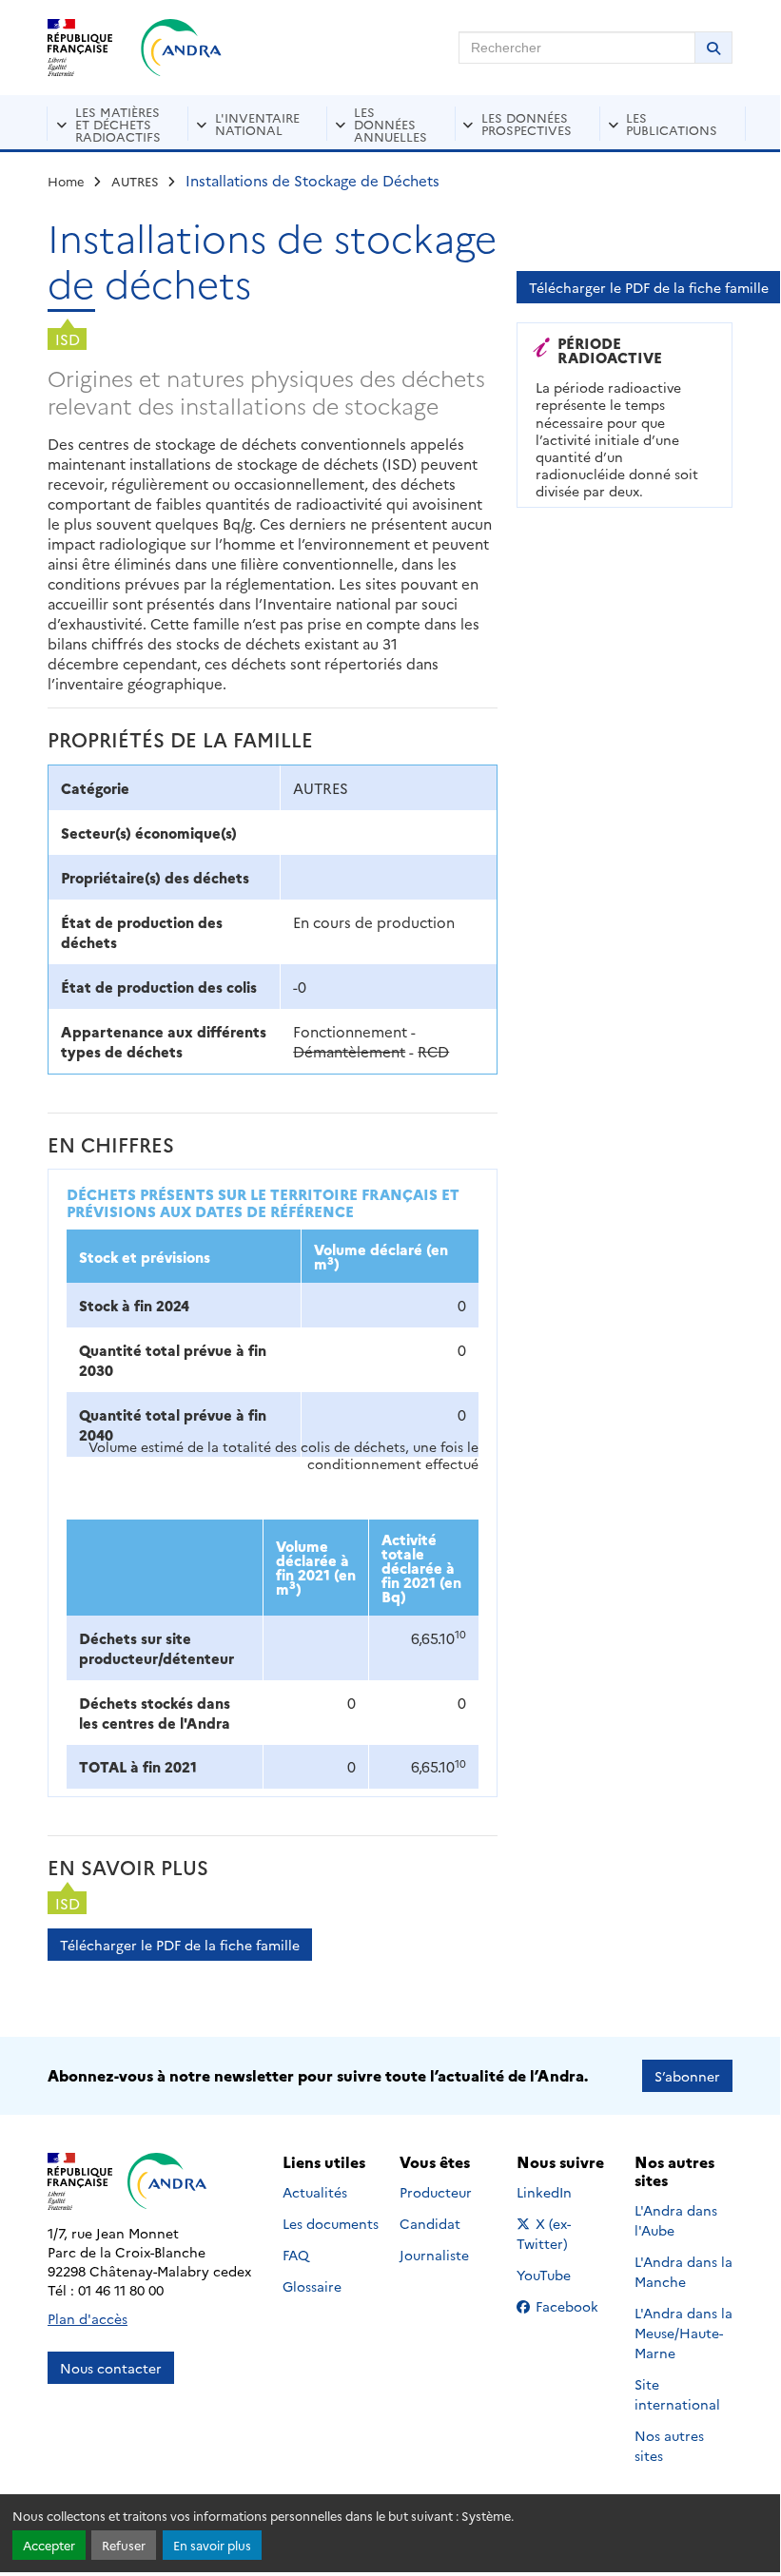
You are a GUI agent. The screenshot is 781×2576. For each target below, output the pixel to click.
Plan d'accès (88, 2318)
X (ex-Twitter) (566, 2233)
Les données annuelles (390, 124)
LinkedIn (565, 2192)
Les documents (331, 2223)
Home (66, 181)
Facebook (573, 2306)
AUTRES (135, 181)
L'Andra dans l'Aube (676, 2220)
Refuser (124, 2545)
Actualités (315, 2192)
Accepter (49, 2545)
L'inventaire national (257, 123)
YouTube (565, 2275)
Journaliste (434, 2255)
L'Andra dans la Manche (683, 2271)
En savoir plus (212, 2545)
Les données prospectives (527, 123)
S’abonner (687, 2076)
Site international (677, 2394)
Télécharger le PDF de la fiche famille (180, 1945)
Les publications (672, 123)
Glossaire (312, 2286)
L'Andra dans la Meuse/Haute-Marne (683, 2333)
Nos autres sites (669, 2445)
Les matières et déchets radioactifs (118, 124)
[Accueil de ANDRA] (181, 48)
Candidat (430, 2223)
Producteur (436, 2192)
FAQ (296, 2255)
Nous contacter (111, 2368)
